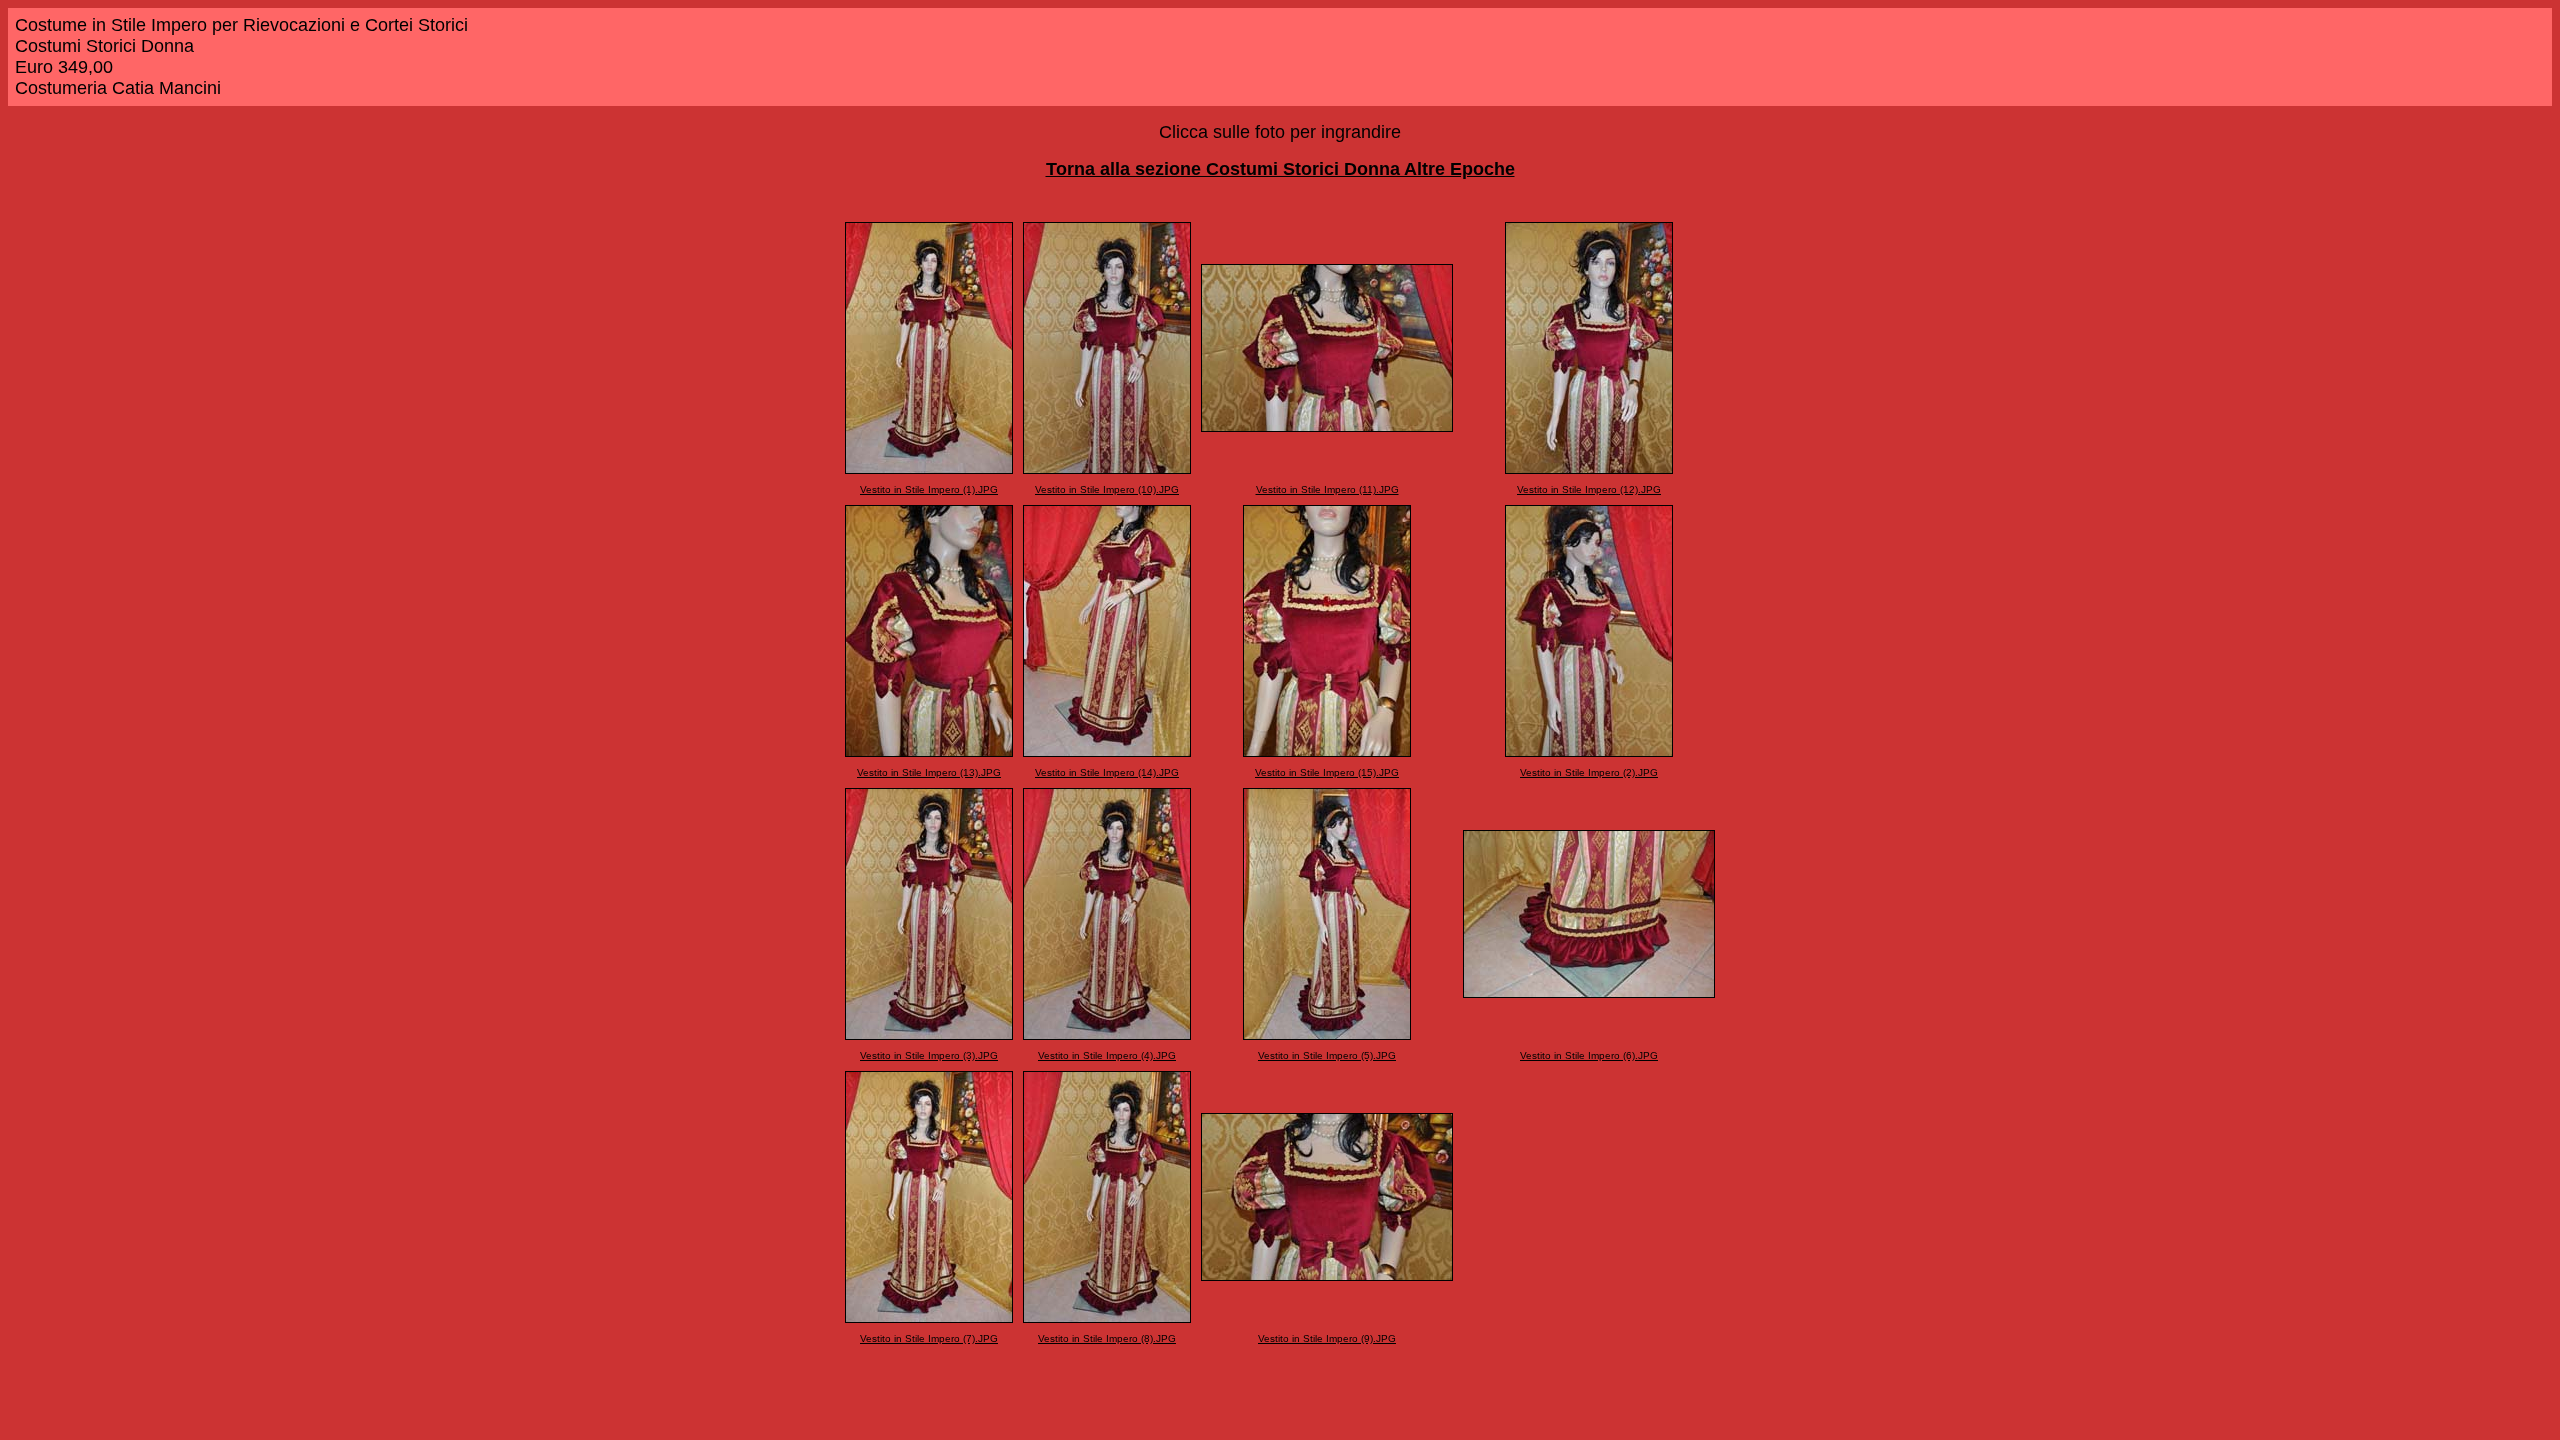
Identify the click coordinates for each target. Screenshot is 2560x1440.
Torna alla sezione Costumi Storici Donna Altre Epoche (1280, 169)
